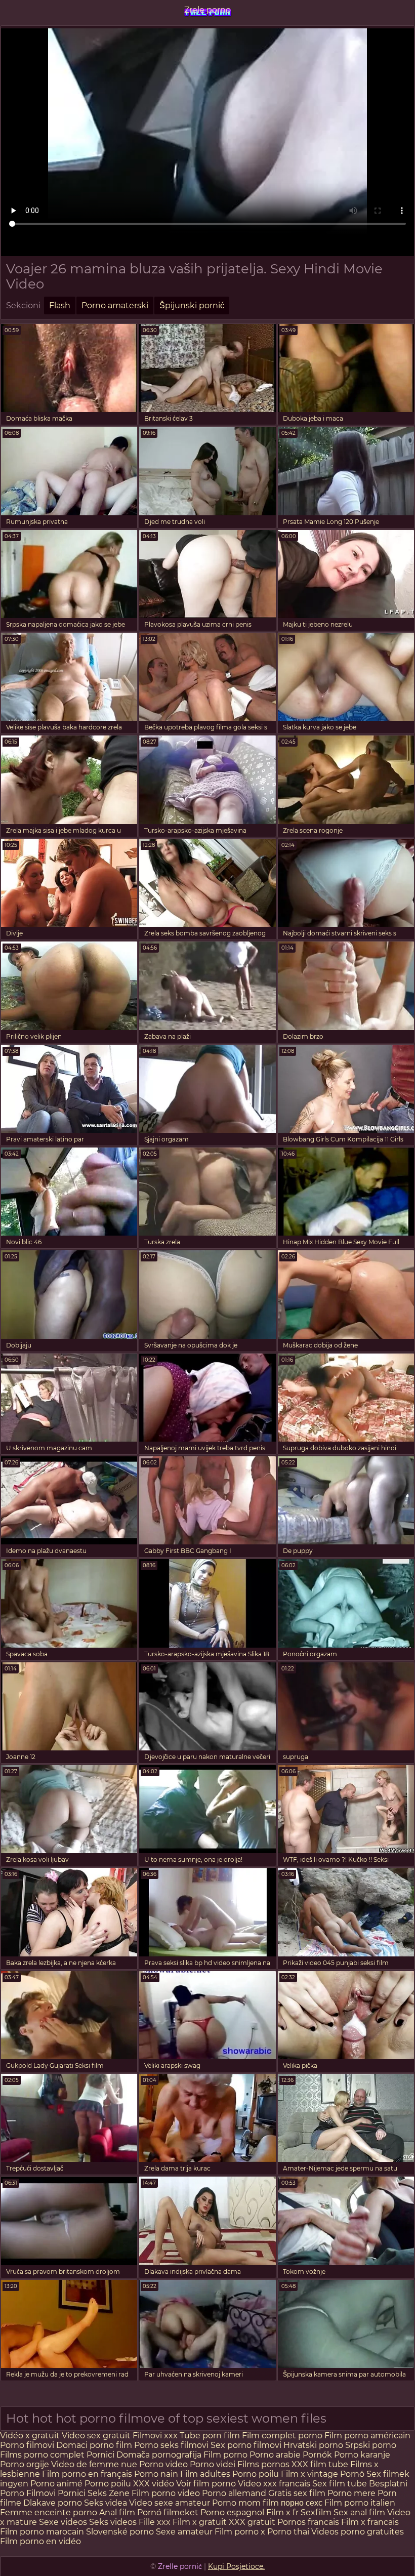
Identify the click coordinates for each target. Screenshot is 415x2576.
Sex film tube (340, 2484)
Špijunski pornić (192, 305)
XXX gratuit (252, 2522)
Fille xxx (156, 2522)
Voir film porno (206, 2484)
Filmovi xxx (155, 2436)
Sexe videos (63, 2522)
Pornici (100, 2455)
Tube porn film (210, 2436)
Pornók (317, 2455)
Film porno (225, 2455)
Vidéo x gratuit (30, 2436)
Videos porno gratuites (358, 2532)
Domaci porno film (94, 2445)
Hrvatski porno (313, 2445)
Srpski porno (371, 2445)
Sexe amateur (184, 2532)
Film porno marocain (42, 2532)
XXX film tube (320, 2464)
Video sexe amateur (170, 2503)
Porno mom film (245, 2503)
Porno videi (213, 2464)
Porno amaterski (115, 305)
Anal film (117, 2512)
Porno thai (288, 2532)
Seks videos (113, 2522)
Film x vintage (309, 2474)
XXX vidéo (154, 2484)
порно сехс (302, 2503)
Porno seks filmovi (172, 2445)
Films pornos (263, 2464)
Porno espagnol (232, 2512)
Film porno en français (87, 2474)
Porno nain (156, 2474)
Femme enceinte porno (49, 2512)
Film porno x (240, 2532)
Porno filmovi (27, 2445)
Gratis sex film (297, 2493)
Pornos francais (308, 2522)
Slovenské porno (120, 2532)
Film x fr (282, 2512)
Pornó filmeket (168, 2512)
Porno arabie (276, 2455)
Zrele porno (207, 10)
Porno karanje (362, 2455)
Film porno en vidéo (40, 2541)
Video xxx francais (274, 2484)
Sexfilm (316, 2512)
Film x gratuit (200, 2522)
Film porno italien (360, 2503)
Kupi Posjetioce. (236, 2566)
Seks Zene (109, 2493)
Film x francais (370, 2522)
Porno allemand (234, 2493)
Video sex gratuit (96, 2436)
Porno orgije (26, 2464)
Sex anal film (359, 2512)
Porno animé (56, 2484)
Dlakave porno (54, 2503)
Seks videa (106, 2503)
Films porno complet (43, 2455)
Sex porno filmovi (247, 2445)
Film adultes (206, 2474)
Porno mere (351, 2493)
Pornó (352, 2474)
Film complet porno (282, 2436)
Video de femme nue (94, 2464)
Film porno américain (367, 2436)
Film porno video (166, 2493)
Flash (60, 305)
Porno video (163, 2464)
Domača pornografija (160, 2455)
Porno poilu (256, 2474)
